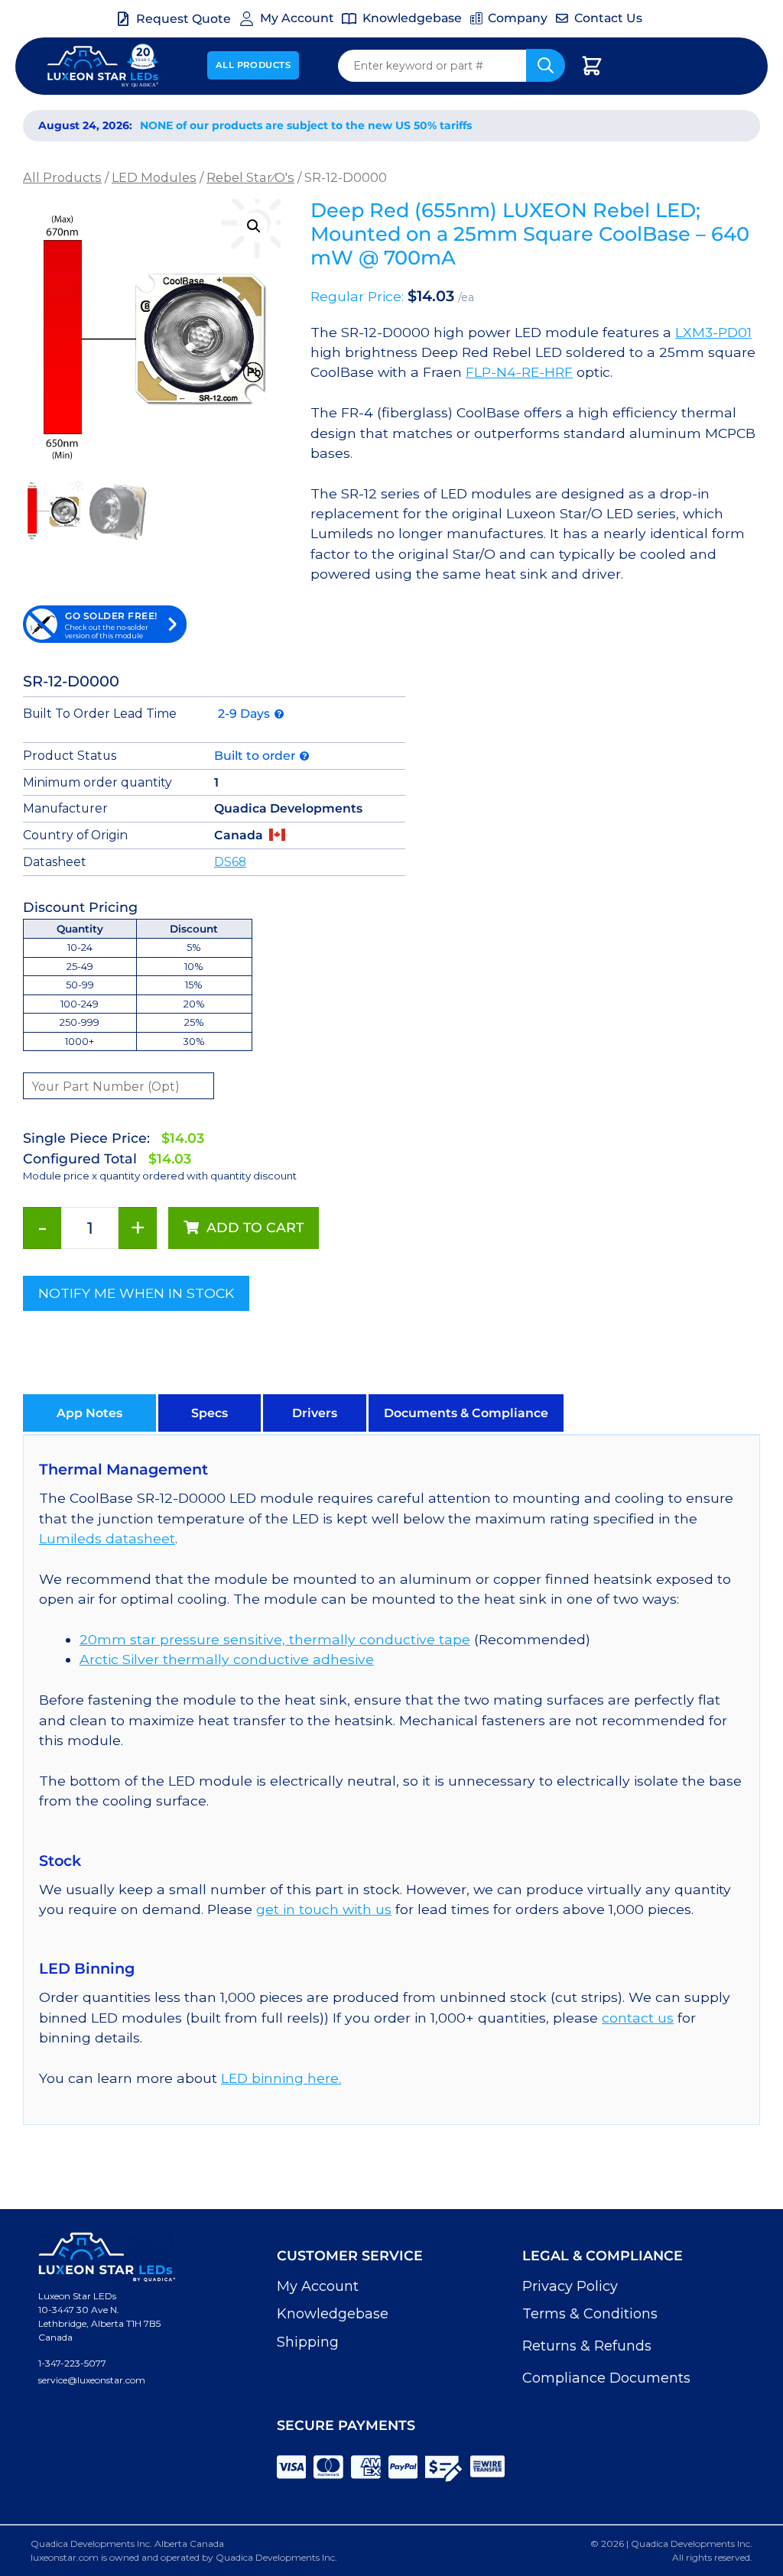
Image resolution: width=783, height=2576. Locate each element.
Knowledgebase (333, 2314)
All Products (253, 65)
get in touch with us (324, 1909)
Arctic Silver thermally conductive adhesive (227, 1659)
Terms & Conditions (590, 2314)
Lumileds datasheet (107, 1538)
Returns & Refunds (587, 2346)
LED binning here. (281, 2078)
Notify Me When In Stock (136, 1293)
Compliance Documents (606, 2378)
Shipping (308, 2342)
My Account (318, 2286)
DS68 (230, 862)
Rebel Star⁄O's (250, 177)
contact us (638, 2018)
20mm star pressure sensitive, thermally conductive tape (275, 1639)
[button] (254, 226)
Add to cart (255, 1227)
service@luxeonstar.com (92, 2380)
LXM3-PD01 (713, 332)
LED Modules (154, 177)
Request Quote (184, 19)
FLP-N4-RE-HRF (519, 372)
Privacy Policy (570, 2286)
